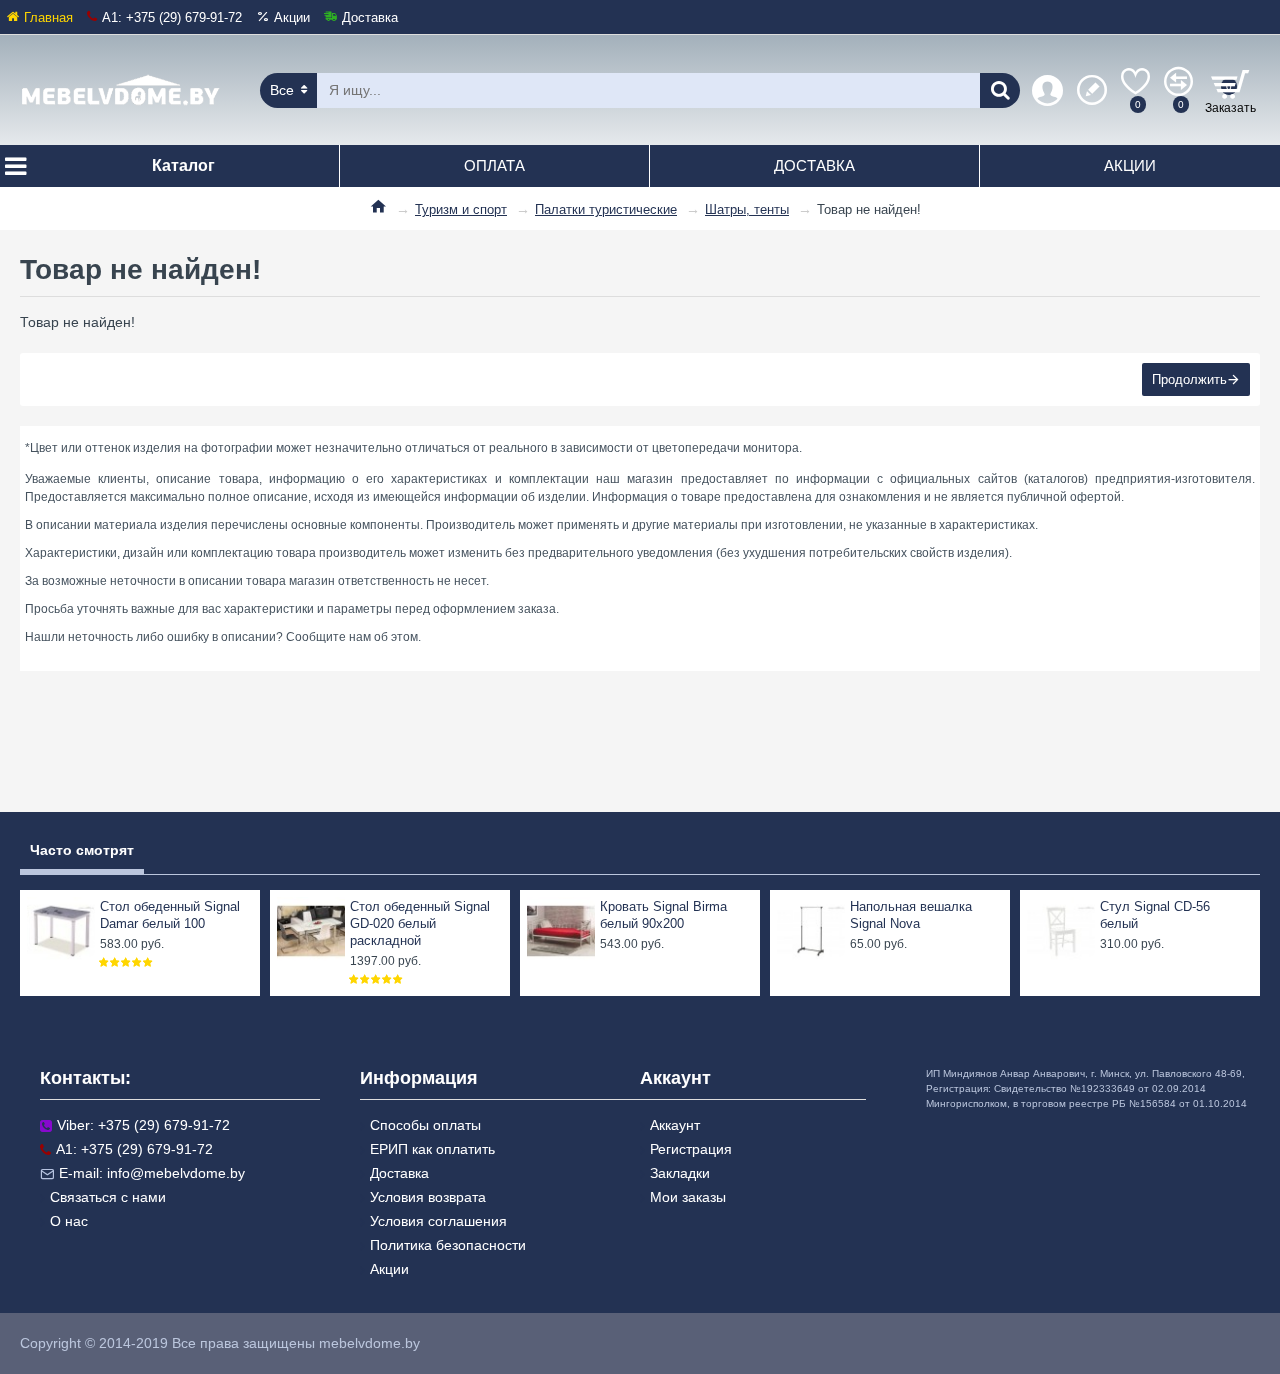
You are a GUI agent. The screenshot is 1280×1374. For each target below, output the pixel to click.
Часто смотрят (82, 850)
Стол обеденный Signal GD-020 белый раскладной (420, 923)
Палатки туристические (606, 209)
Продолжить (1189, 379)
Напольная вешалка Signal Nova (911, 915)
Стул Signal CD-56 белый (1155, 915)
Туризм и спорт (461, 209)
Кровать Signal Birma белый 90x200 (663, 915)
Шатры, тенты (747, 209)
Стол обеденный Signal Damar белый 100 (170, 915)
